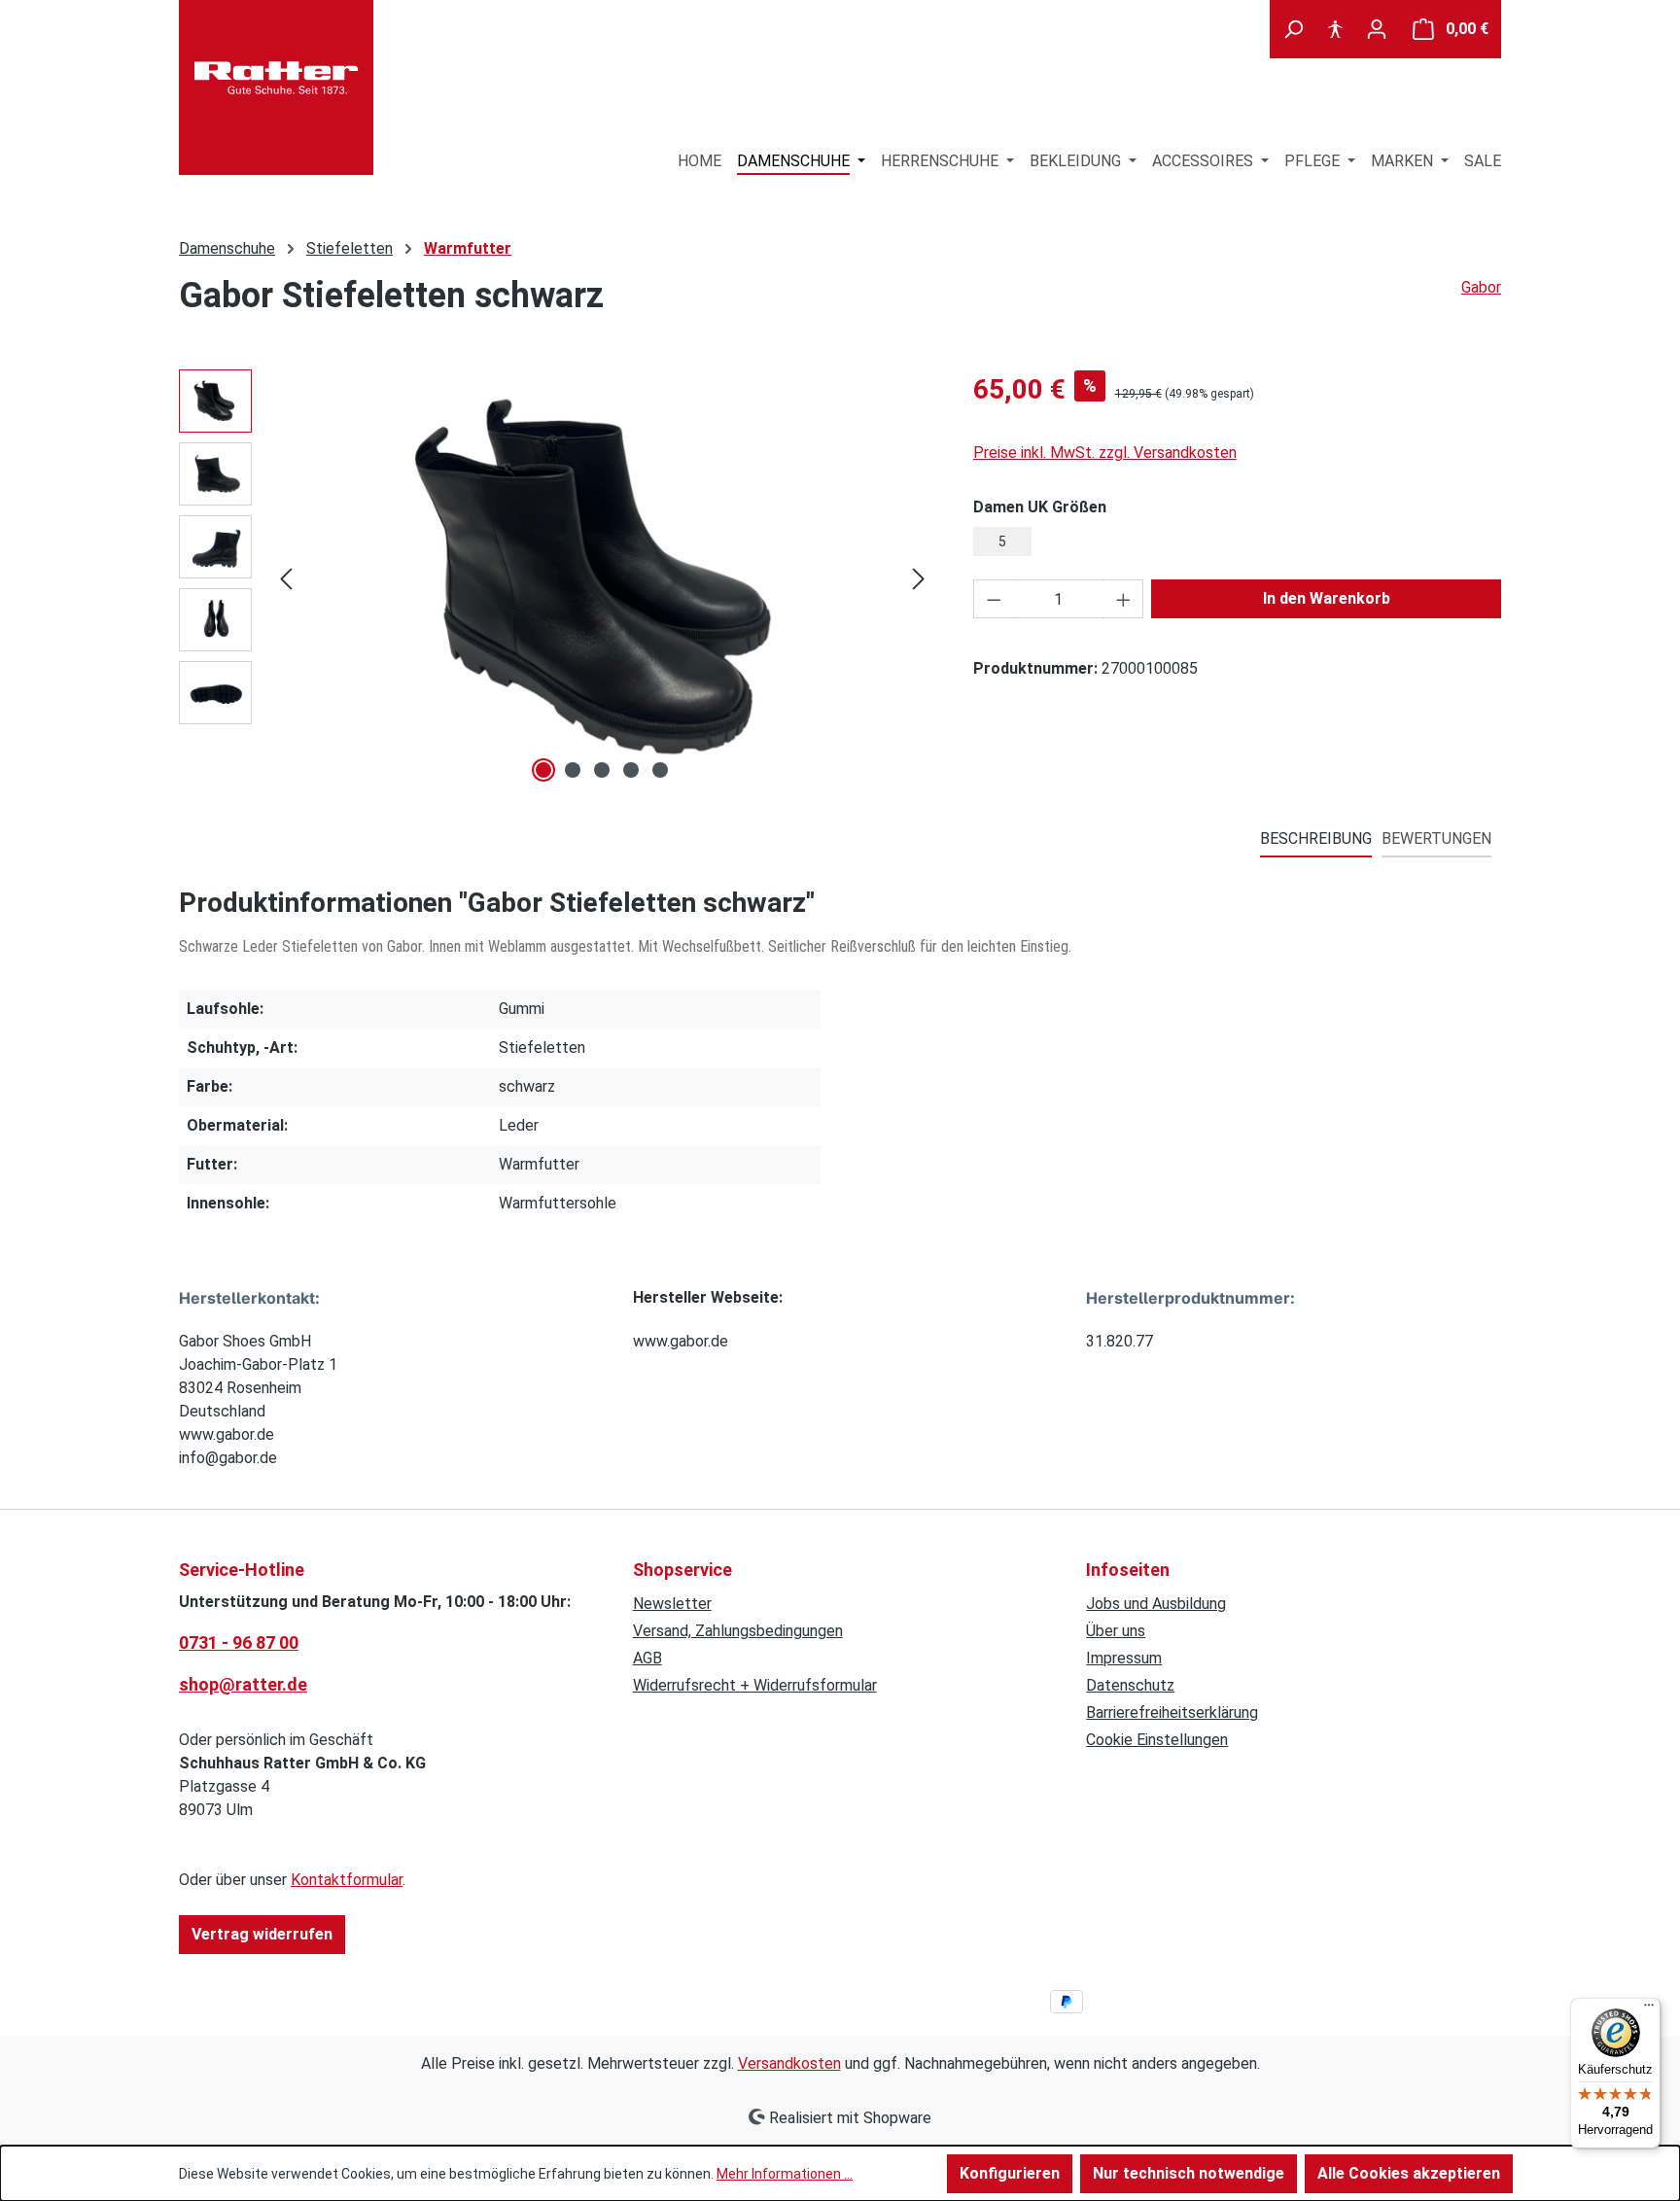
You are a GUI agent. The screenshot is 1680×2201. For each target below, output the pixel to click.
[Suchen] (1293, 29)
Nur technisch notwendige (1189, 2173)
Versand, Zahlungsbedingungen (738, 1631)
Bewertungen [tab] (1436, 838)
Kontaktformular (347, 1880)
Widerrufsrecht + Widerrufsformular (755, 1685)
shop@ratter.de (243, 1684)
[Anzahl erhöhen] (1124, 599)
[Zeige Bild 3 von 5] (602, 770)
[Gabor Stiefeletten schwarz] (602, 578)
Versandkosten (789, 2063)
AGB (647, 1658)
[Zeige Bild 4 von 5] (631, 770)
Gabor (1481, 287)
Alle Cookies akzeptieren (1409, 2173)
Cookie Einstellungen (1157, 1740)
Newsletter (672, 1604)
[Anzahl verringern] (994, 599)
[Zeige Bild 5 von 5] (660, 770)
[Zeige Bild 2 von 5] (573, 770)
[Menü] (1649, 2009)
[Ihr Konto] (1377, 29)
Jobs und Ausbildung (1156, 1604)
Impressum (1124, 1658)
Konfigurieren (1010, 2173)
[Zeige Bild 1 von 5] (543, 770)
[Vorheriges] (286, 579)
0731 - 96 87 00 (239, 1642)
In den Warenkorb (1327, 598)
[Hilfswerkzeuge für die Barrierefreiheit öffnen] (1335, 29)
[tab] (1316, 840)
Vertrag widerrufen (262, 1934)
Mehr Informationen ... (785, 2174)
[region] (557, 578)
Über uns (1116, 1631)
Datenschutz (1130, 1685)
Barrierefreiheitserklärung (1172, 1712)
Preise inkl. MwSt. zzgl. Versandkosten (1105, 453)
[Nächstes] (919, 579)
